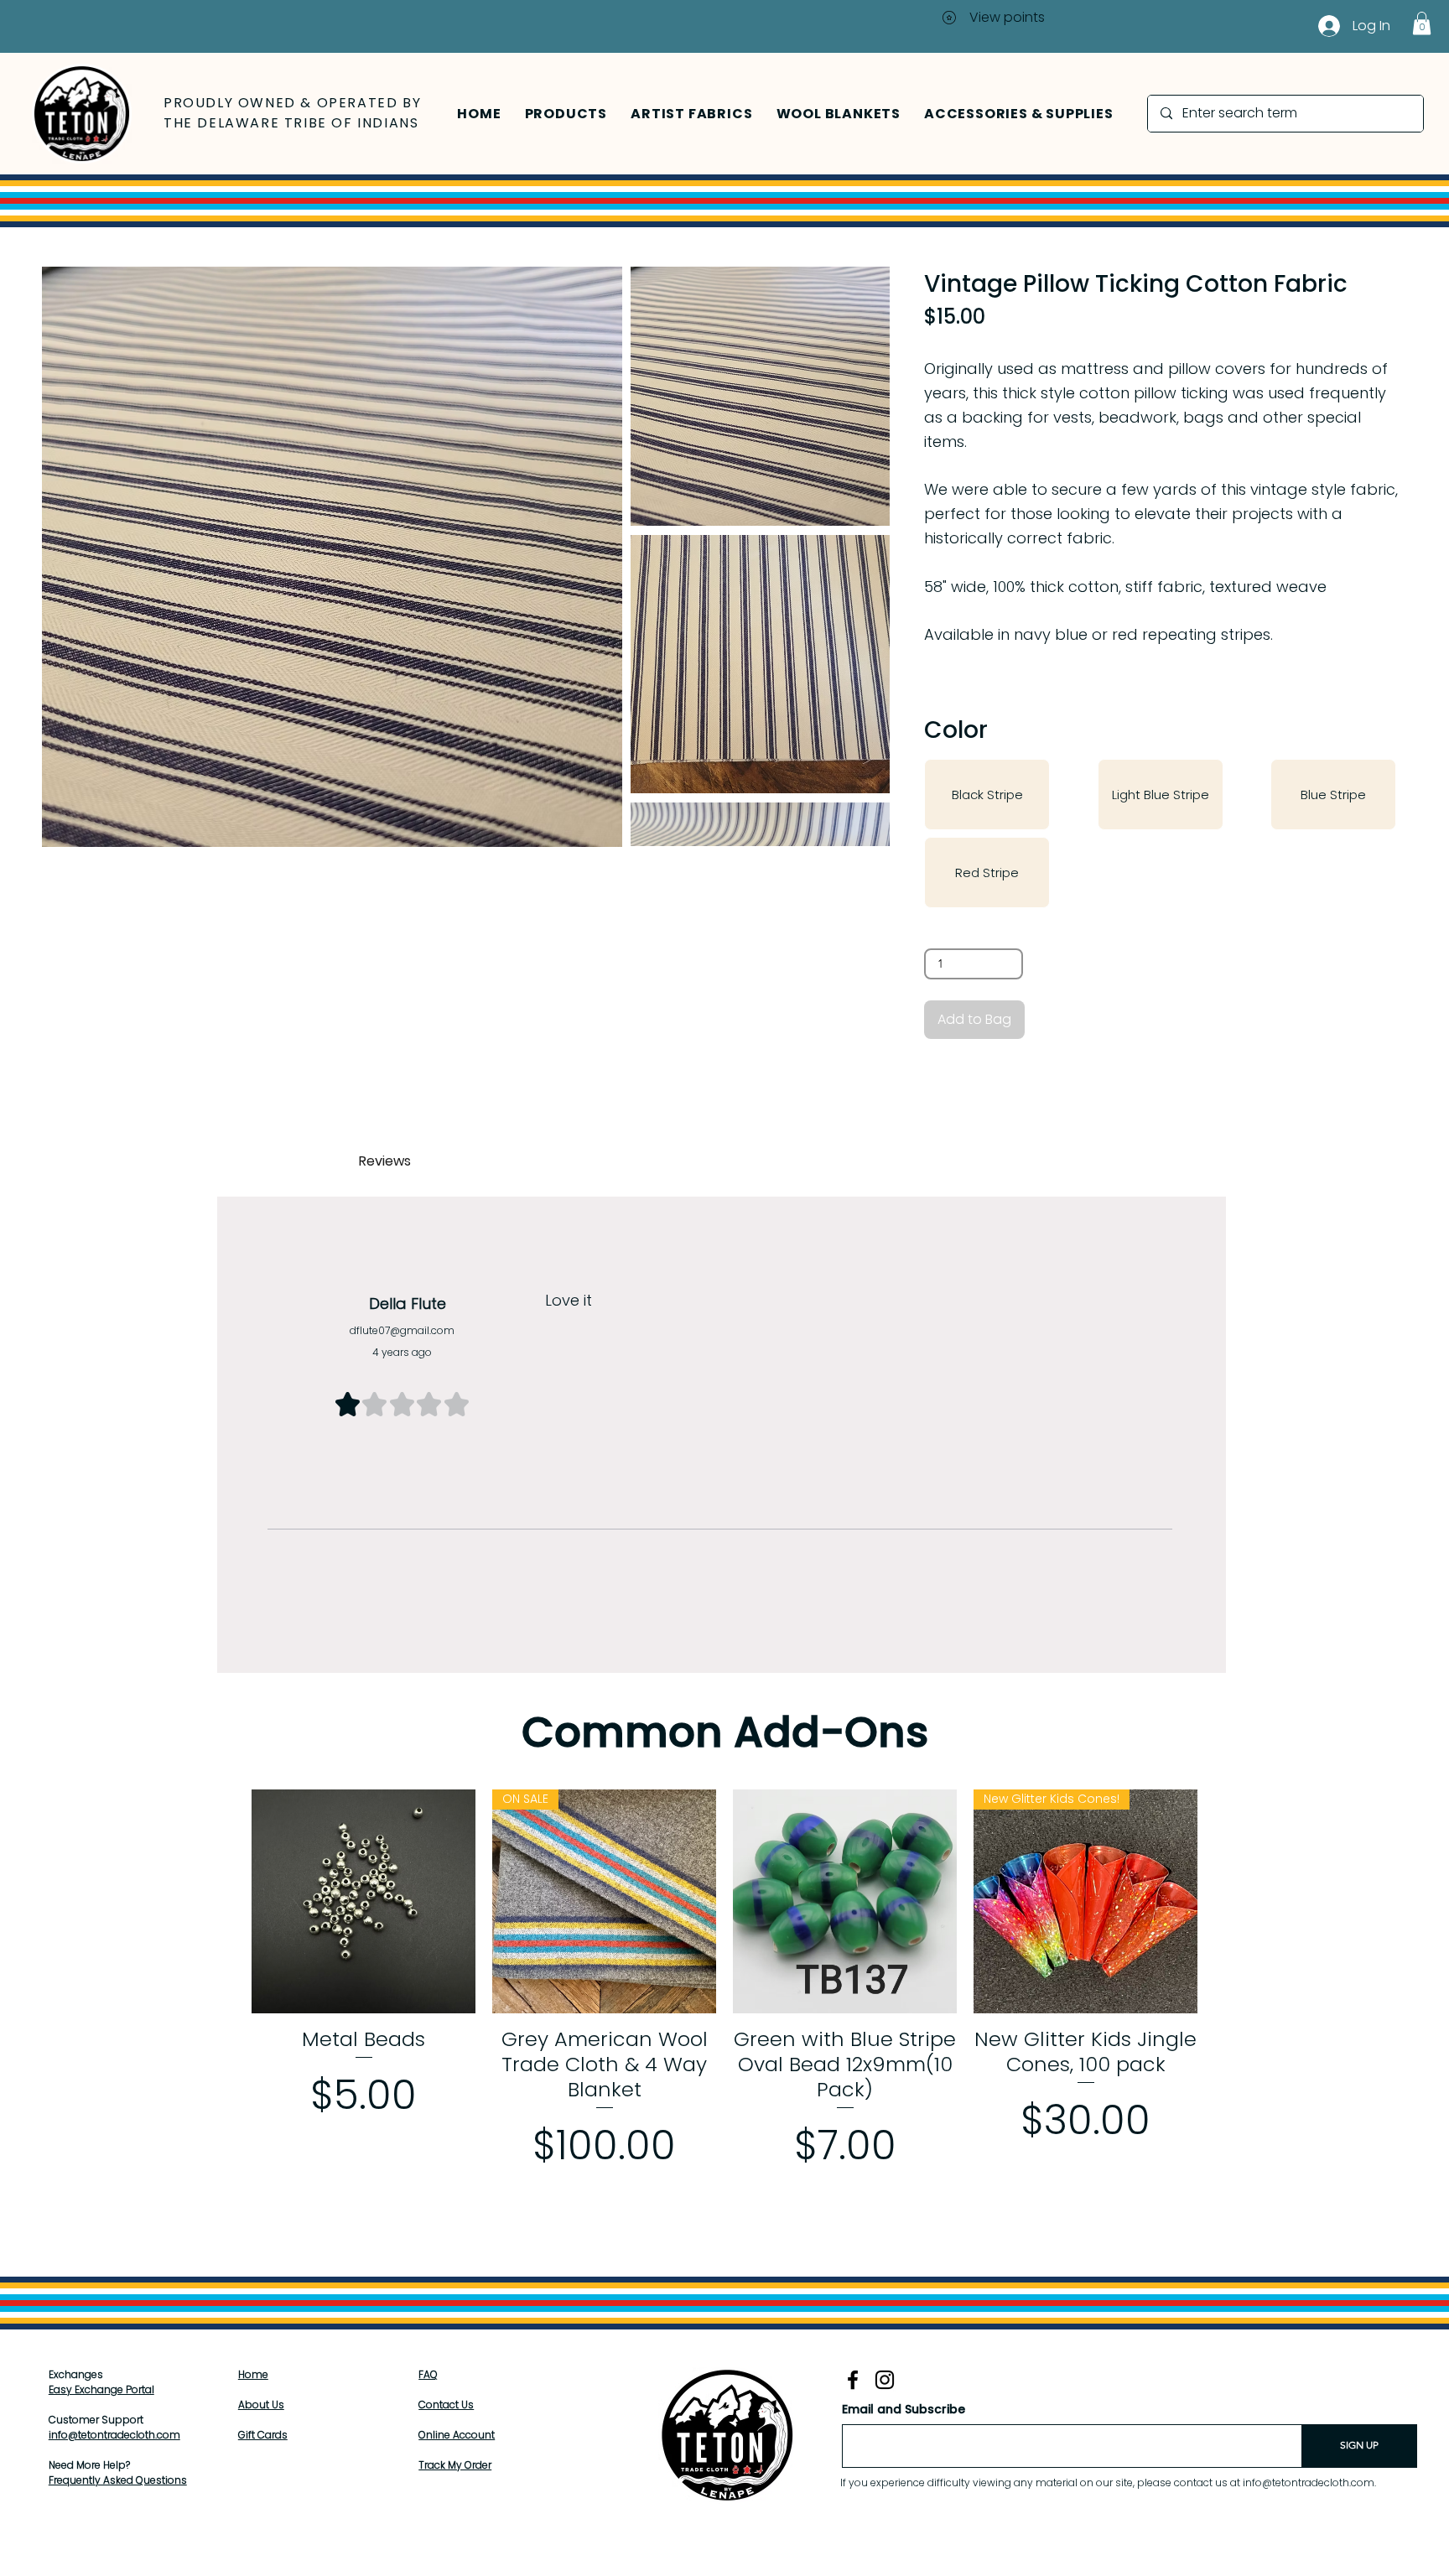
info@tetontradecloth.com (114, 2435)
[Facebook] (853, 2380)
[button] (566, 114)
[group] (724, 1995)
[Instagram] (885, 2380)
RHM (849, 2558)
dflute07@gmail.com (402, 1330)
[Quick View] (364, 1901)
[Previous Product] (227, 1901)
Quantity (950, 931)
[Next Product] (1222, 1901)
